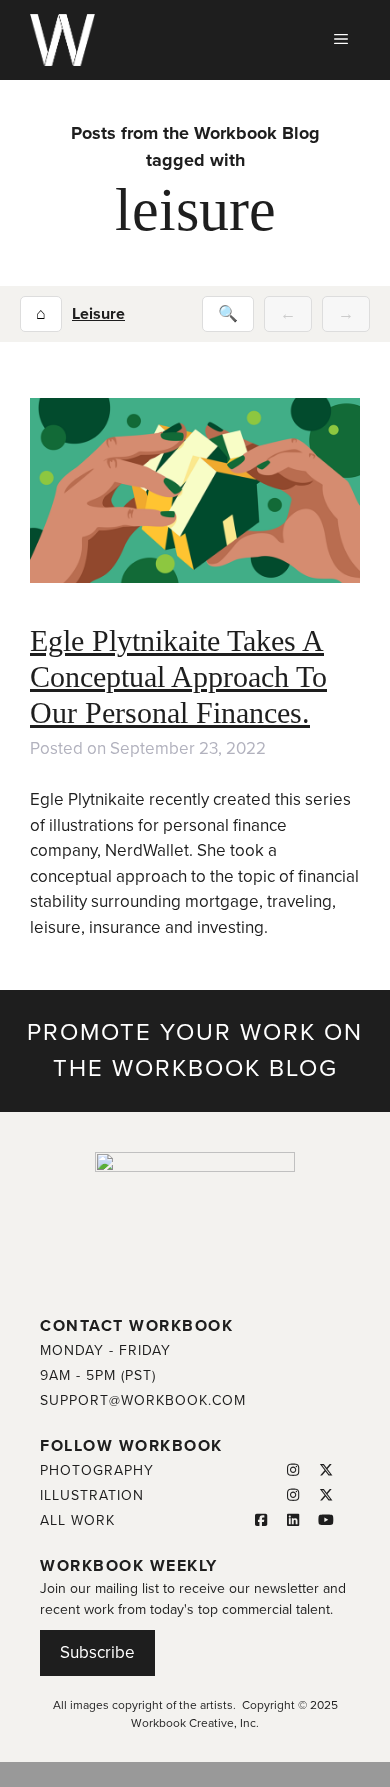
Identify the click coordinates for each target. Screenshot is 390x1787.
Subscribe (97, 1652)
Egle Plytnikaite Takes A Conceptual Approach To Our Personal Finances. (178, 676)
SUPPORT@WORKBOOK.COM (143, 1400)
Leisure (98, 314)
